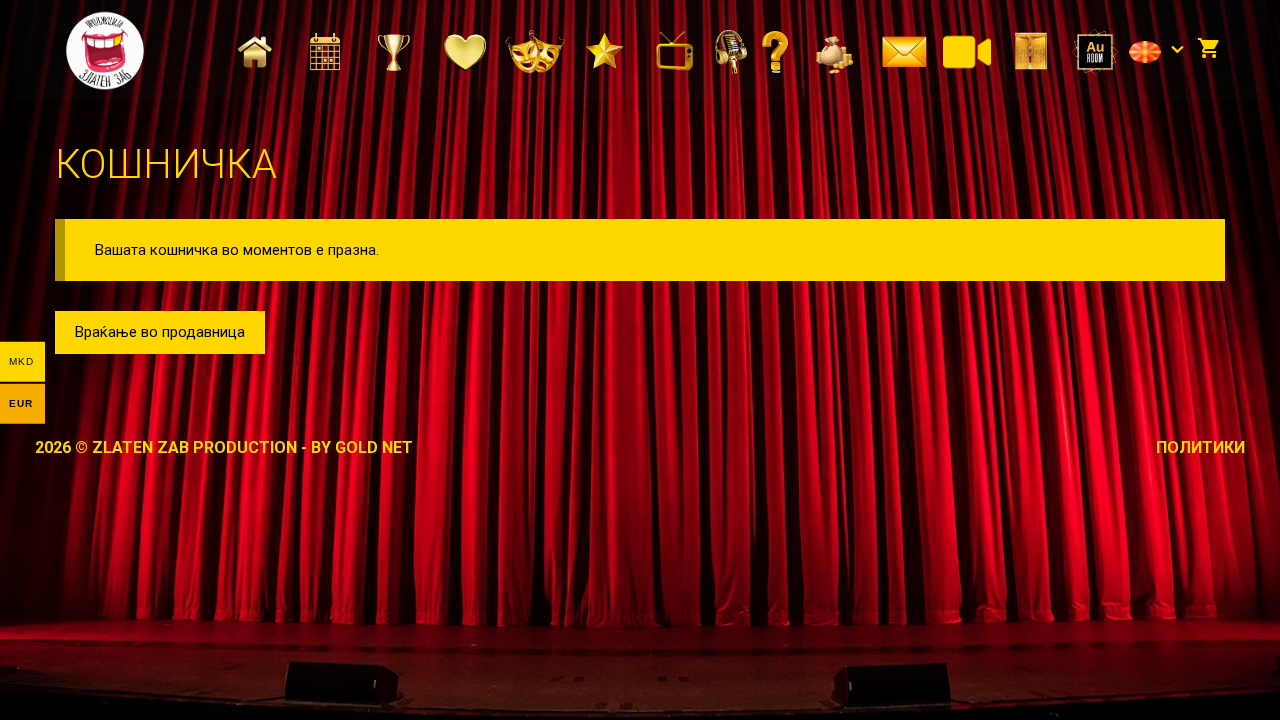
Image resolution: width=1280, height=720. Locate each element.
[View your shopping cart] (1208, 50)
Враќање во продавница (160, 332)
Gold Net (374, 447)
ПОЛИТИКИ (1200, 447)
